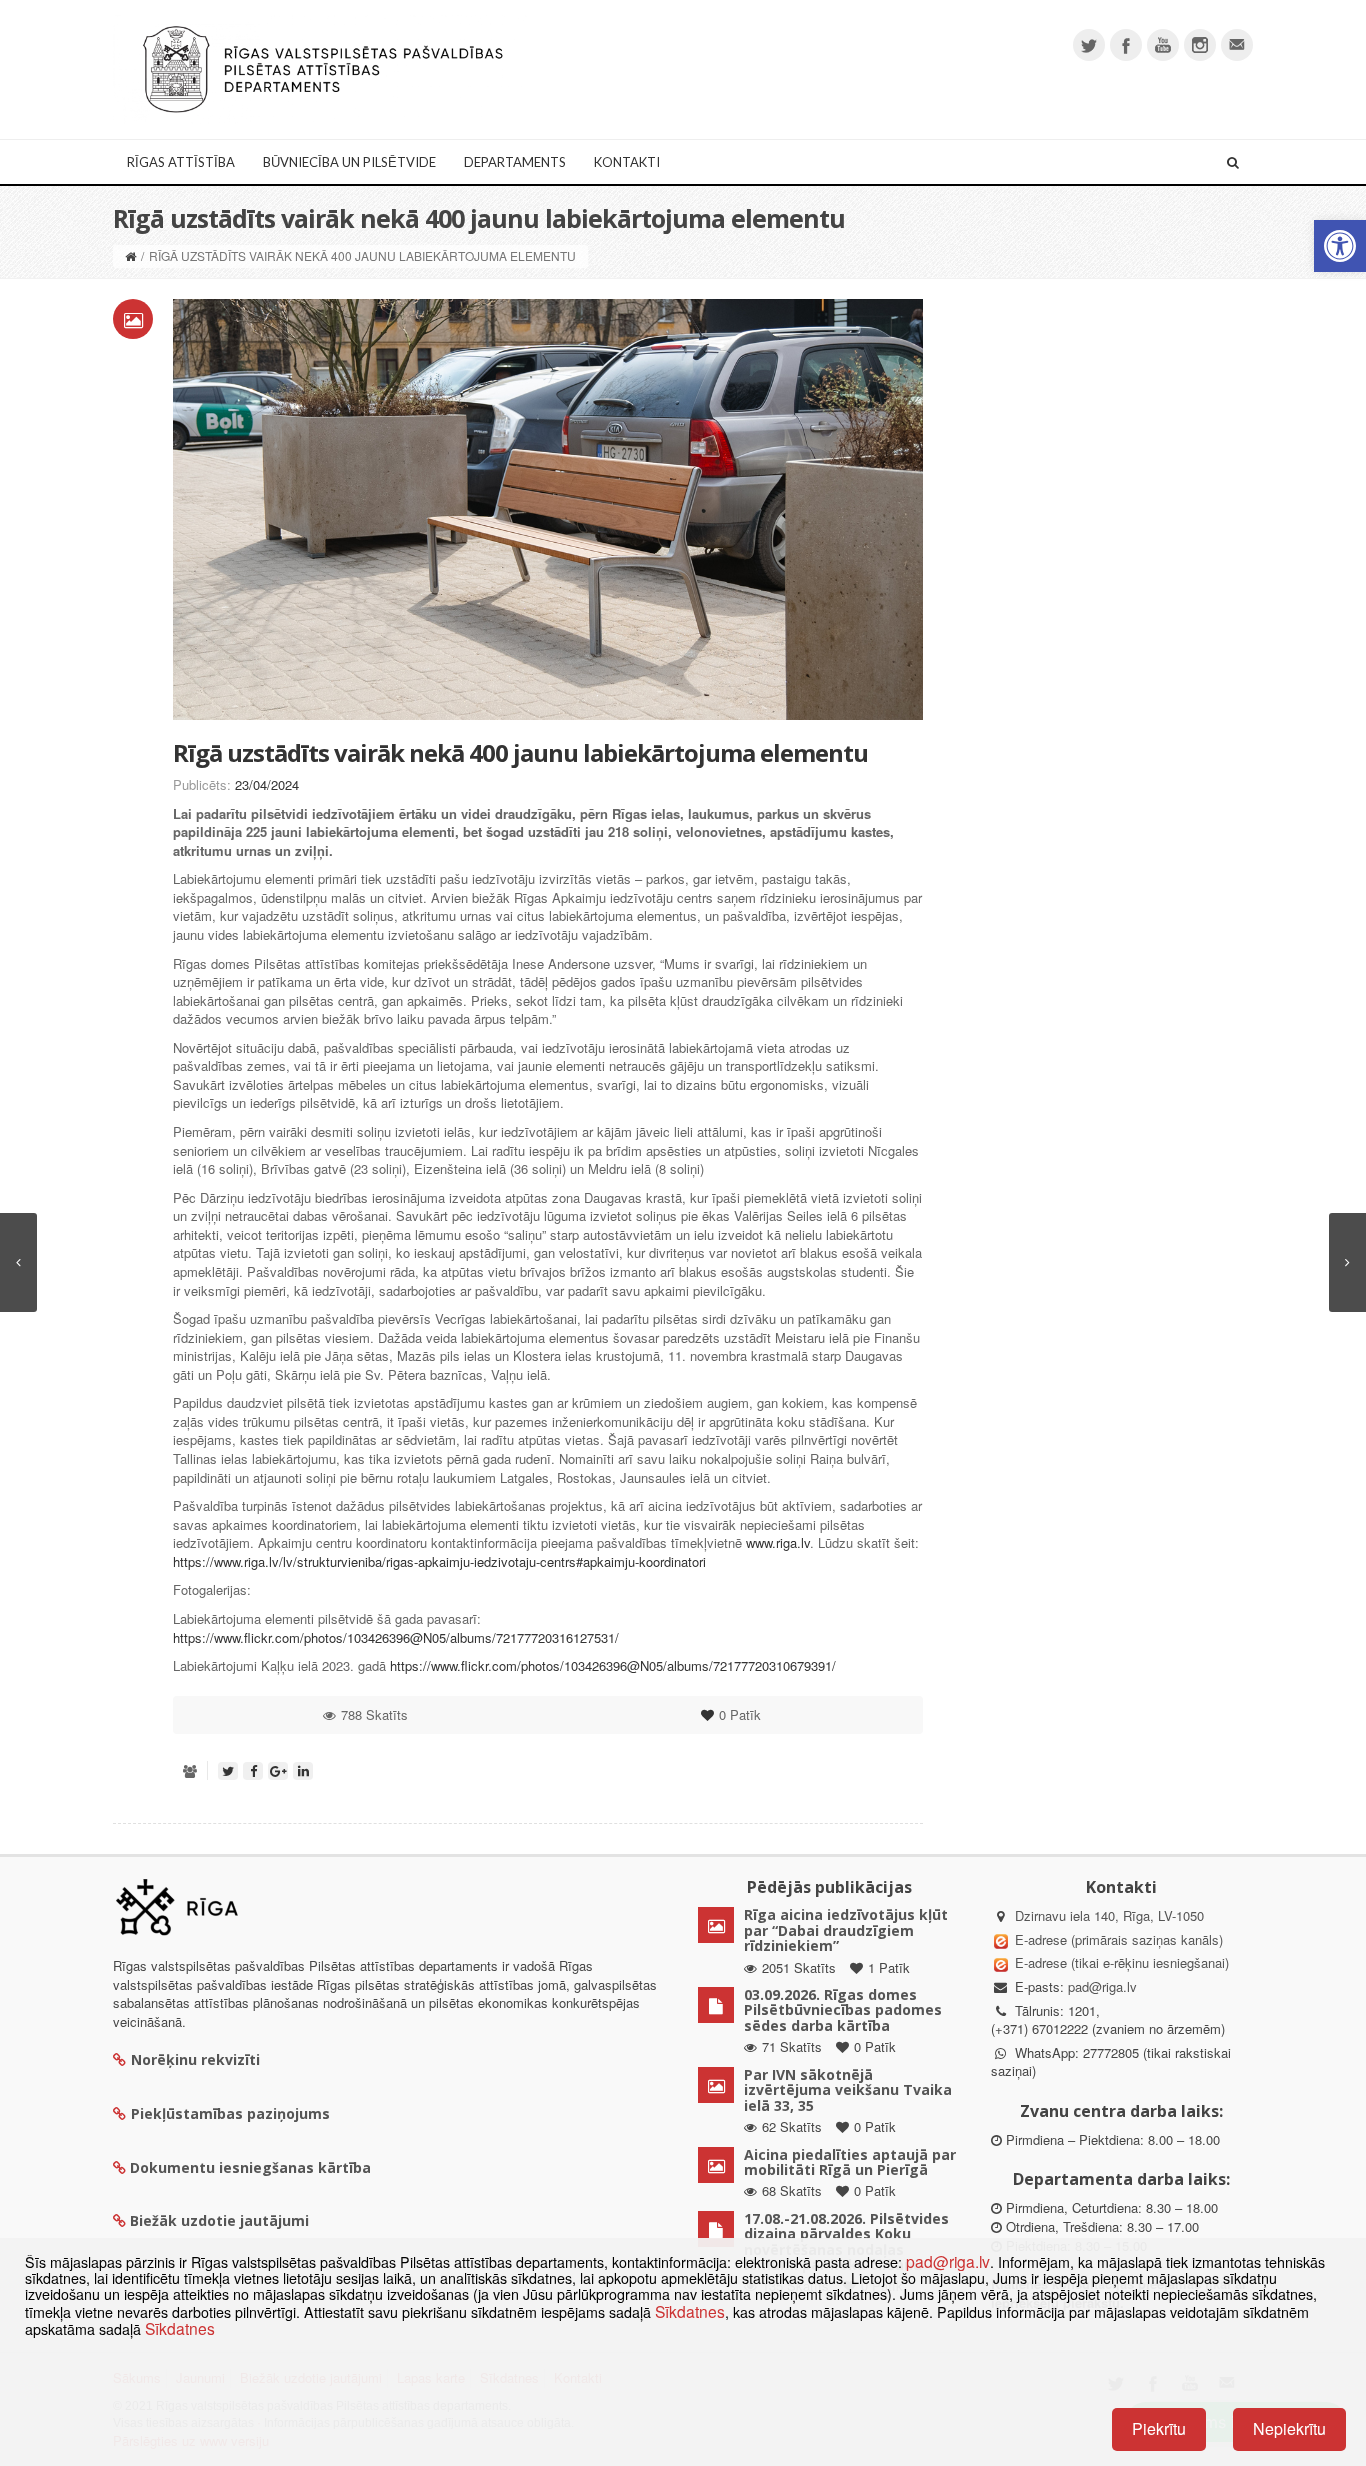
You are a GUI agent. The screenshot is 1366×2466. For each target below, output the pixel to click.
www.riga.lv (778, 1542)
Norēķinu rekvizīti (195, 2059)
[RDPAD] (323, 67)
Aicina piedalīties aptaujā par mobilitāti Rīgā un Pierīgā (850, 2162)
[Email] (1237, 45)
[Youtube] (1163, 45)
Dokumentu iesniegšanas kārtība (250, 2167)
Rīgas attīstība (181, 162)
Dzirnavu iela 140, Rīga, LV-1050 (1109, 1915)
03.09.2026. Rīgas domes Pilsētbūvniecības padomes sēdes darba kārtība (843, 2010)
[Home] (130, 255)
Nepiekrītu (1289, 2428)
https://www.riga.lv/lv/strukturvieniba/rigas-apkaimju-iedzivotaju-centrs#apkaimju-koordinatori (439, 1561)
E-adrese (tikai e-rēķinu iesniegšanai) (1120, 1962)
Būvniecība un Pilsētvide (349, 162)
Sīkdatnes (690, 2311)
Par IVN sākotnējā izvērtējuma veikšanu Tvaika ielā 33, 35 (848, 2090)
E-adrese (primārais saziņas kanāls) (1119, 1939)
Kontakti (627, 162)
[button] (1340, 246)
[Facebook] (1126, 45)
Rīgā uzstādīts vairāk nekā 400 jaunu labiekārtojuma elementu (520, 752)
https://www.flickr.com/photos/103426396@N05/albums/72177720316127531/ (396, 1637)
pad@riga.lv (1102, 1986)
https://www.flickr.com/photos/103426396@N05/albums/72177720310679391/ (613, 1665)
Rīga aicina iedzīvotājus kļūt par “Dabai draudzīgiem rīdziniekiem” (846, 1930)
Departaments (515, 162)
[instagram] (1200, 45)
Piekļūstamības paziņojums (230, 2113)
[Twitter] (1089, 45)
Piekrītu (1159, 2428)
